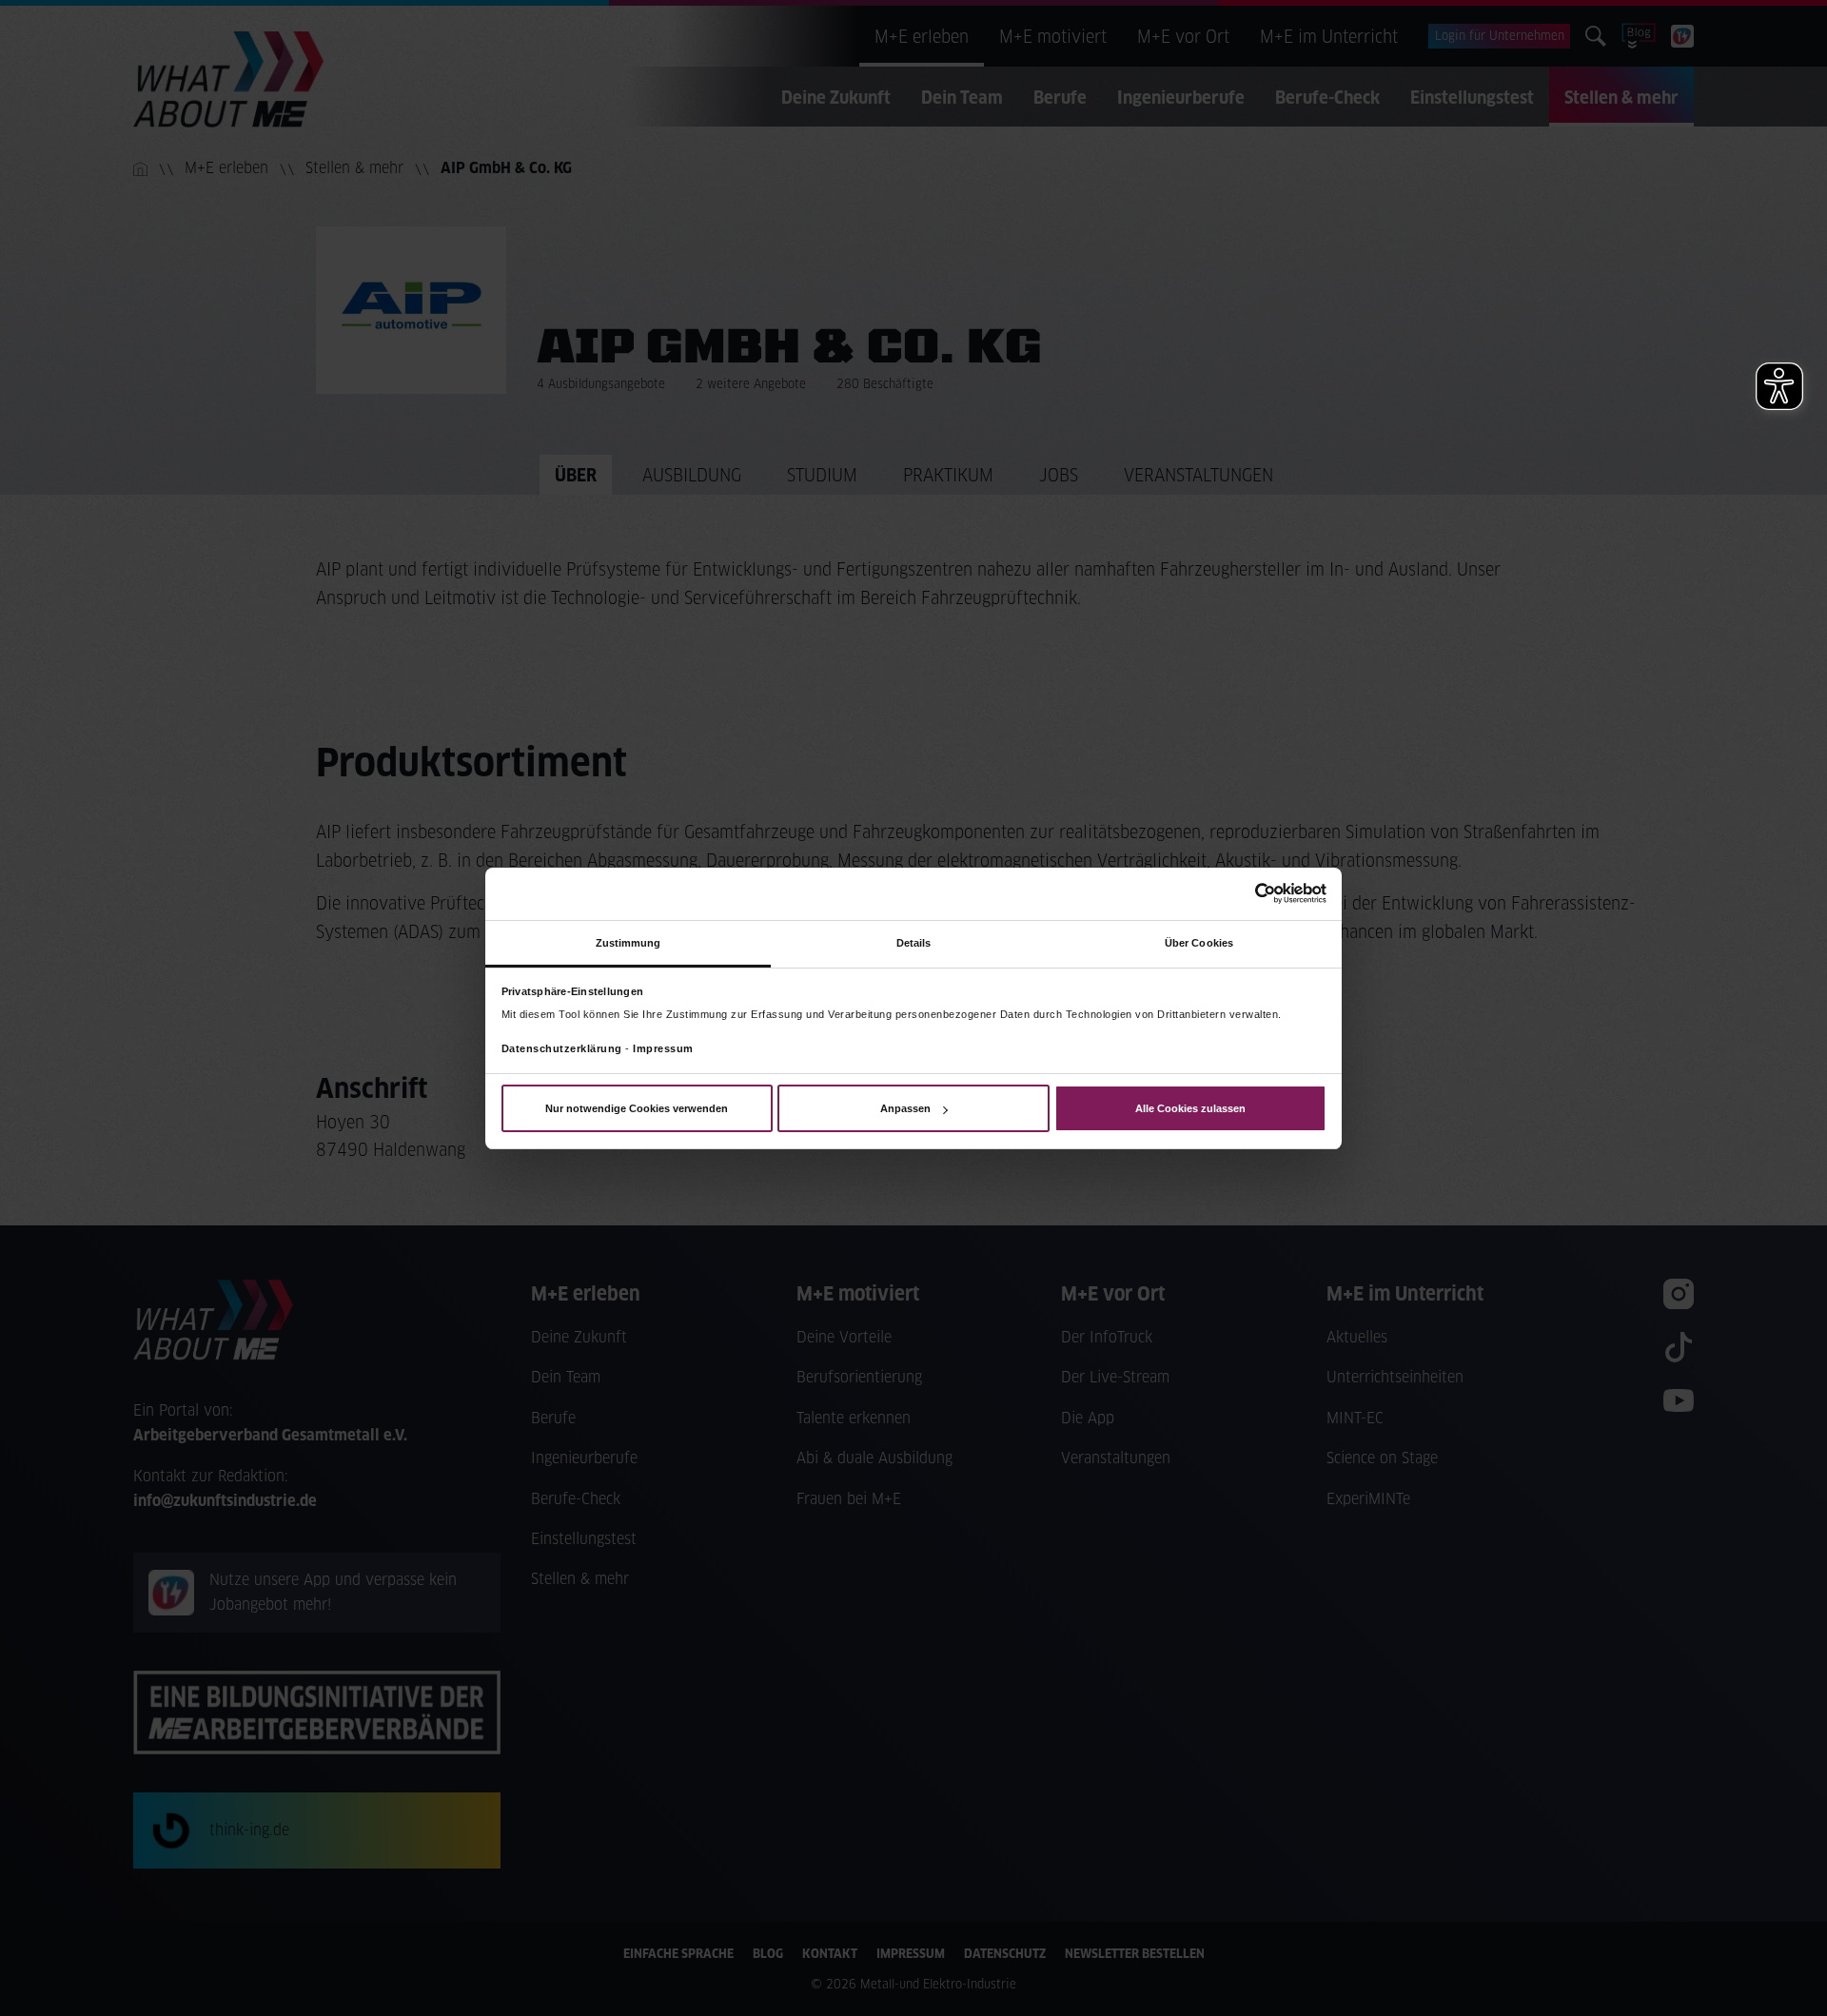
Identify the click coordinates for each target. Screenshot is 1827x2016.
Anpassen (905, 1108)
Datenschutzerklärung (562, 1048)
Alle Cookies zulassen (1190, 1108)
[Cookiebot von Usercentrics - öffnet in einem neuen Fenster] (1243, 893)
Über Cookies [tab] (1199, 942)
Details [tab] (914, 942)
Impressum (663, 1048)
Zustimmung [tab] (629, 942)
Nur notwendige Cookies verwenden (637, 1108)
